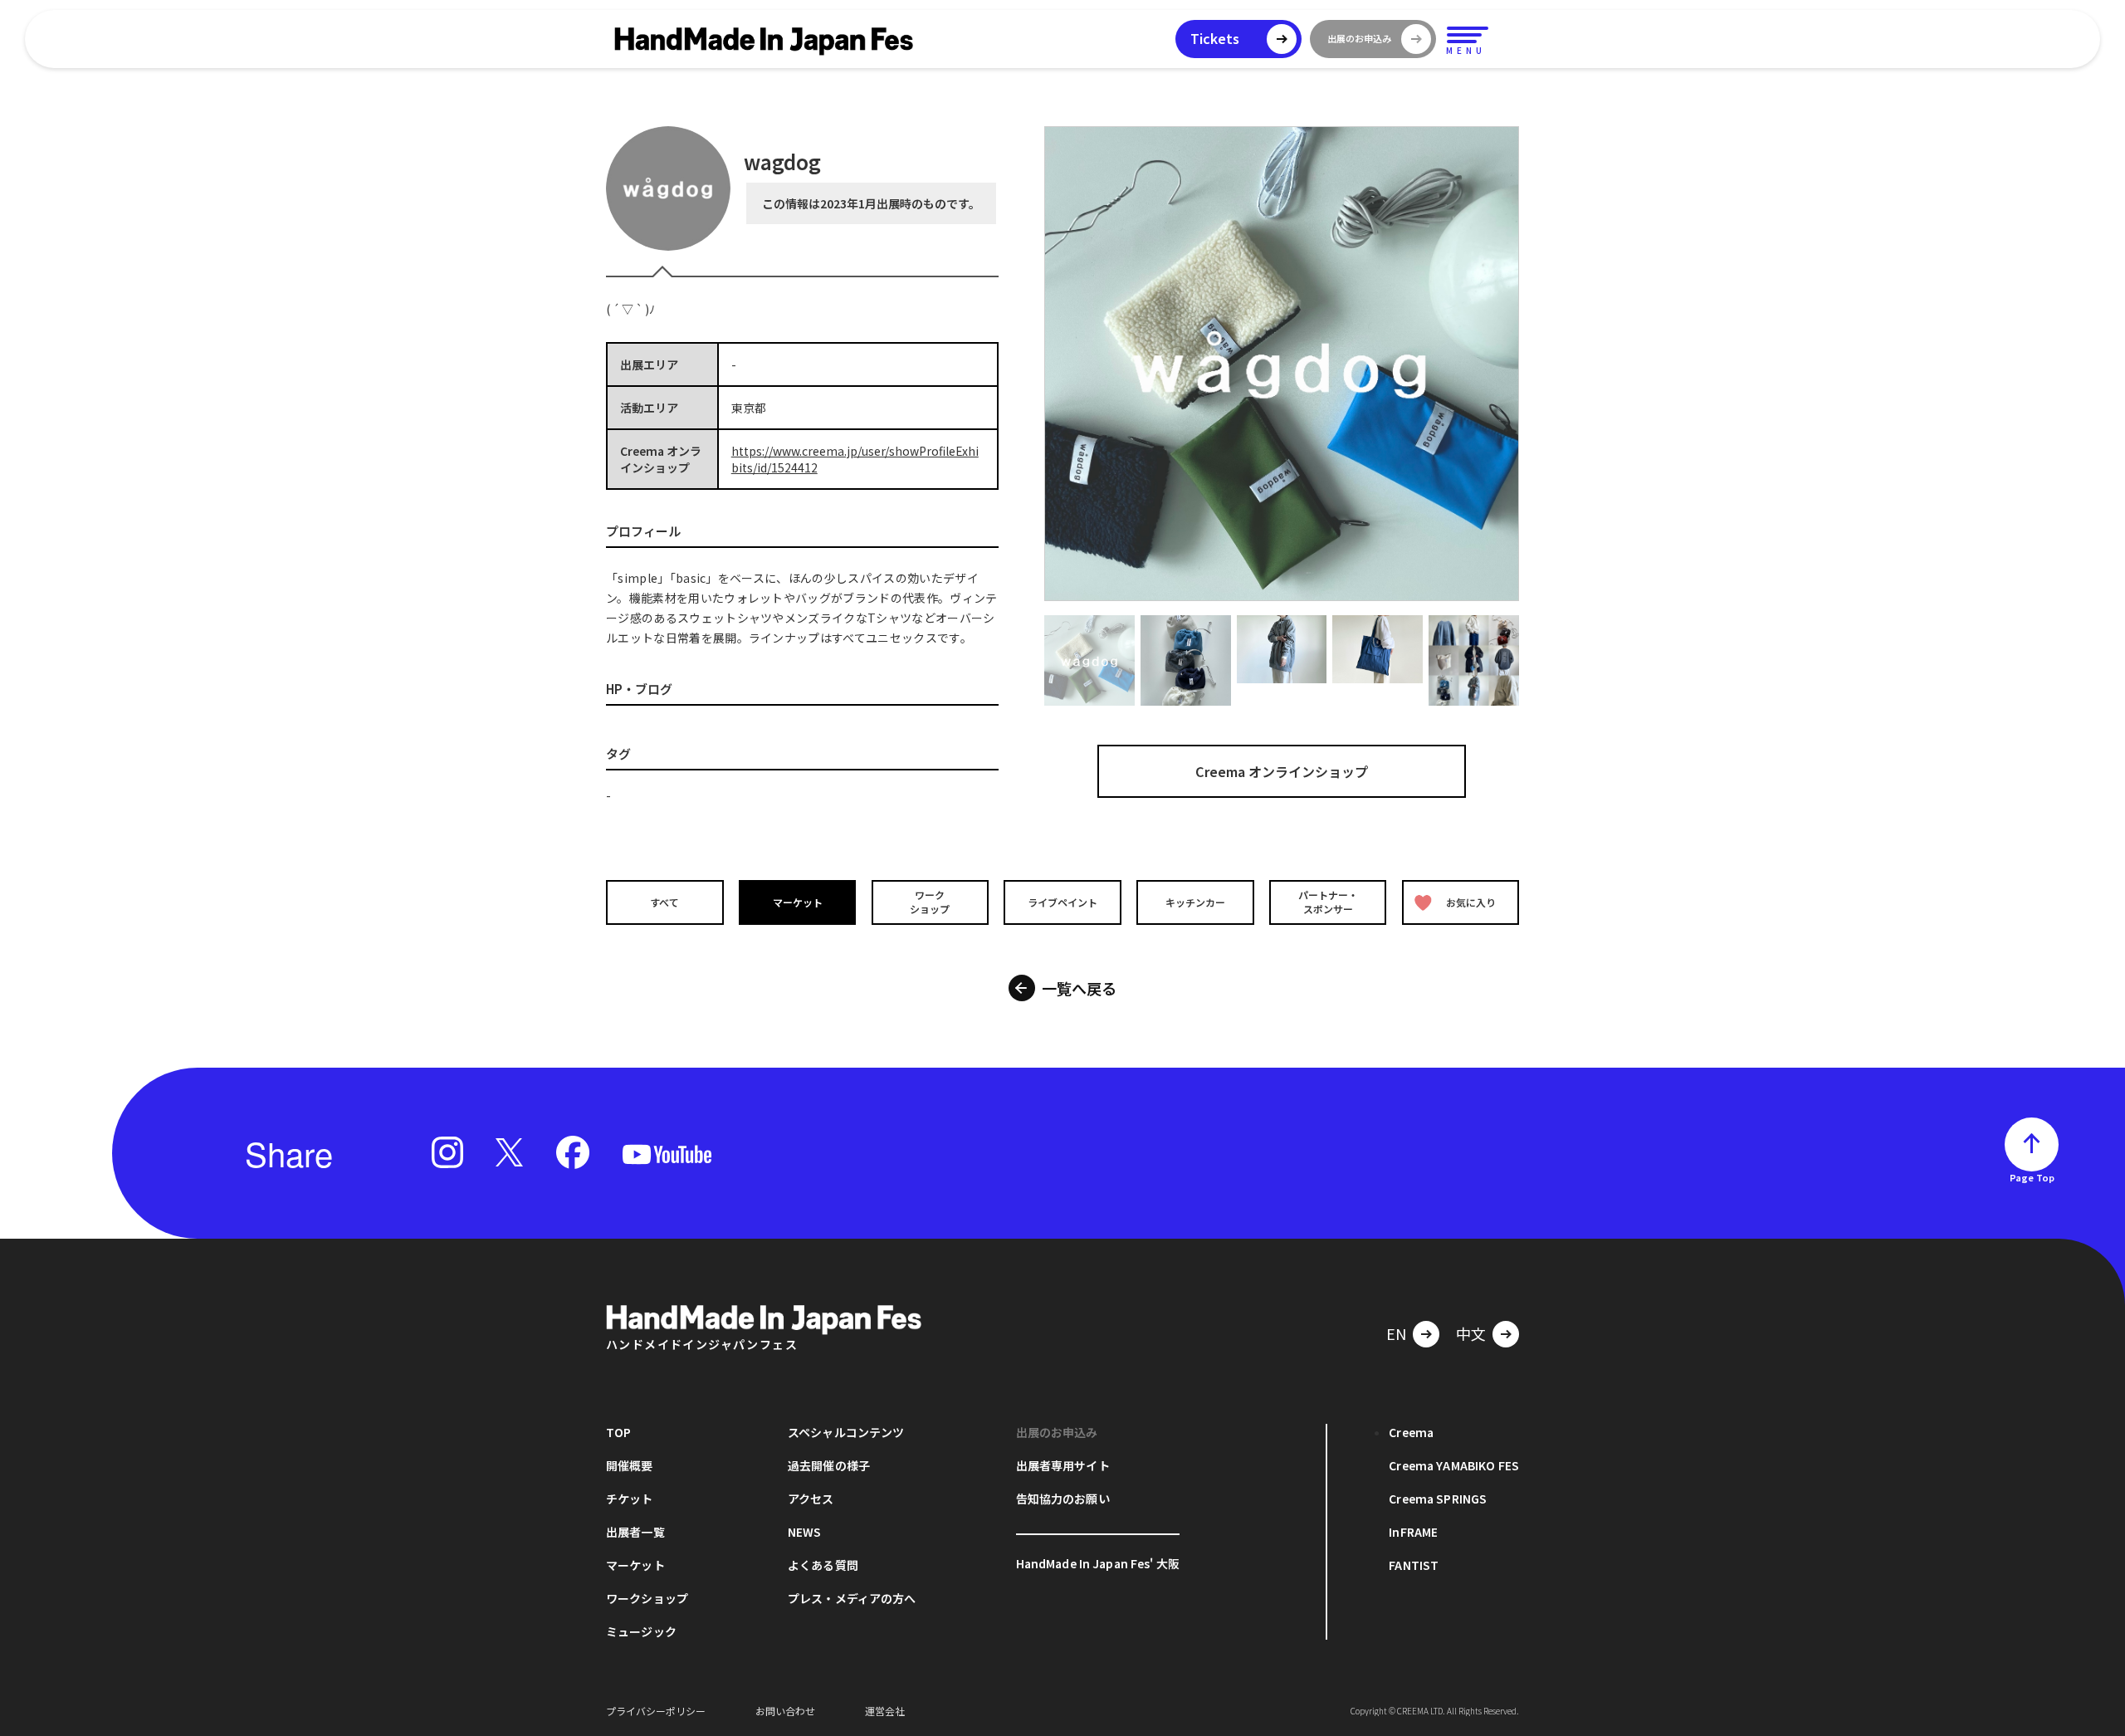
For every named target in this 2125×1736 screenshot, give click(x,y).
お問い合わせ (785, 1711)
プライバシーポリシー (656, 1711)
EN (1396, 1333)
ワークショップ (930, 902)
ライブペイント (1062, 902)
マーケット (798, 902)
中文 (1471, 1333)
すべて (664, 902)
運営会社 (885, 1711)
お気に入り (1471, 902)
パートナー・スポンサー (1328, 902)
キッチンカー (1195, 902)
